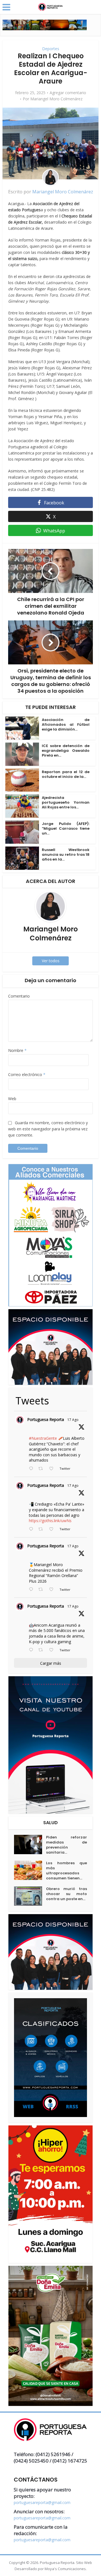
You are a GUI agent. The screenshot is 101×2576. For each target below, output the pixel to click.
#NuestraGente (43, 1438)
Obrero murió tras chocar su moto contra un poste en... (66, 1894)
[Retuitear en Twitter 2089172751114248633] (42, 1590)
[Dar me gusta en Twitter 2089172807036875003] (53, 1529)
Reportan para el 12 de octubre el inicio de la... (66, 774)
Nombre (17, 1050)
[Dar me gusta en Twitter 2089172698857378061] (53, 1650)
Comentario (19, 996)
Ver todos (51, 961)
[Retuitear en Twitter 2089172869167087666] (42, 1469)
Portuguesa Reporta (46, 1419)
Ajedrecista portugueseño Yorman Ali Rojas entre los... (66, 802)
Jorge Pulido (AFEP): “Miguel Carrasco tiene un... (66, 828)
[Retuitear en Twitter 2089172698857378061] (42, 1650)
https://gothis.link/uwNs (50, 1521)
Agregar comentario (68, 93)
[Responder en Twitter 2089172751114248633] (32, 1590)
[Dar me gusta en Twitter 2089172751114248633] (53, 1590)
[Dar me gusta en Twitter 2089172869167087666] (53, 1469)
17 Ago (73, 1420)
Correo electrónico (27, 1074)
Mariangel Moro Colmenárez (56, 99)
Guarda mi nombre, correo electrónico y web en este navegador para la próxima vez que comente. (48, 1129)
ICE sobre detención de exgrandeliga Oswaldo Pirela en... (66, 751)
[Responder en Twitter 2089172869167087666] (32, 1469)
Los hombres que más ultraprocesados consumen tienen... (66, 1871)
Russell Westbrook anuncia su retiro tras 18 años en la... (66, 855)
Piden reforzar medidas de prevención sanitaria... (66, 1845)
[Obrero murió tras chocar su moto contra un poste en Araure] (30, 1896)
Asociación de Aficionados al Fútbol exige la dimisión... (66, 724)
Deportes (51, 49)
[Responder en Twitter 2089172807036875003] (32, 1529)
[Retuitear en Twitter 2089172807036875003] (42, 1529)
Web (12, 1099)
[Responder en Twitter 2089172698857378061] (32, 1650)
